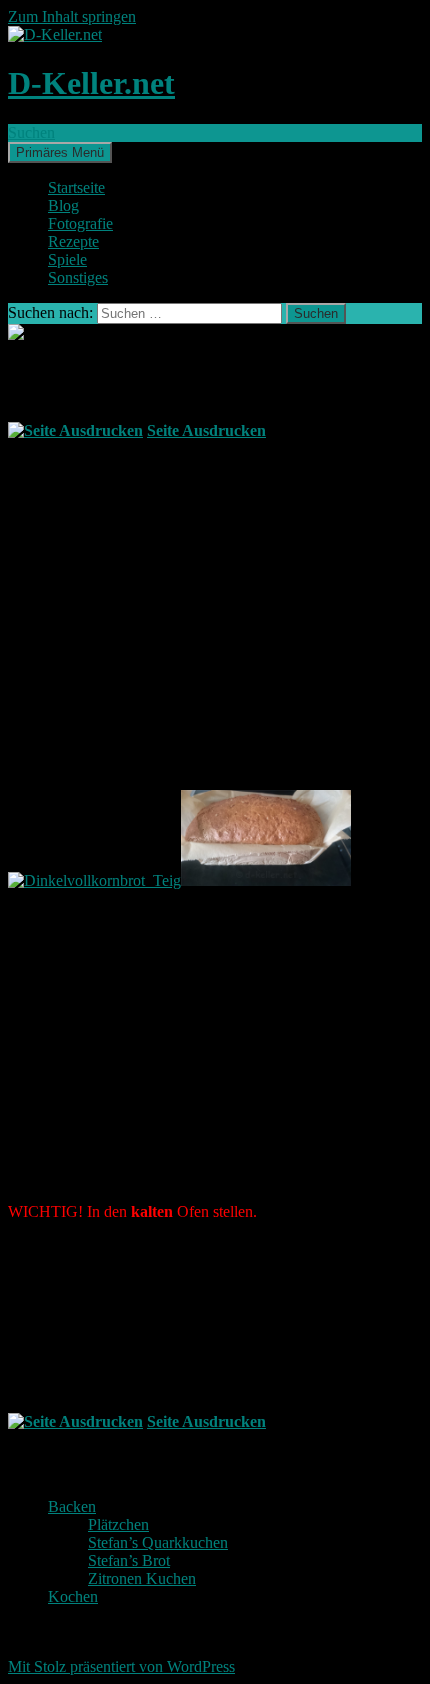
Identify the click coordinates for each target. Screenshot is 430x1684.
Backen (72, 1506)
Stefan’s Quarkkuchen (158, 1542)
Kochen (73, 1596)
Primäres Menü (60, 152)
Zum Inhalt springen (72, 16)
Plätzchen (118, 1524)
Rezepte (73, 241)
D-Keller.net (91, 83)
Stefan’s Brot (129, 1560)
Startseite (76, 187)
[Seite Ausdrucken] (75, 430)
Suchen (31, 132)
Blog (63, 205)
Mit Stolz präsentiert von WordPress (121, 1666)
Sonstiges (78, 277)
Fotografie (80, 223)
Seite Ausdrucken (206, 430)
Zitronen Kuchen (142, 1578)
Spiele (67, 259)
